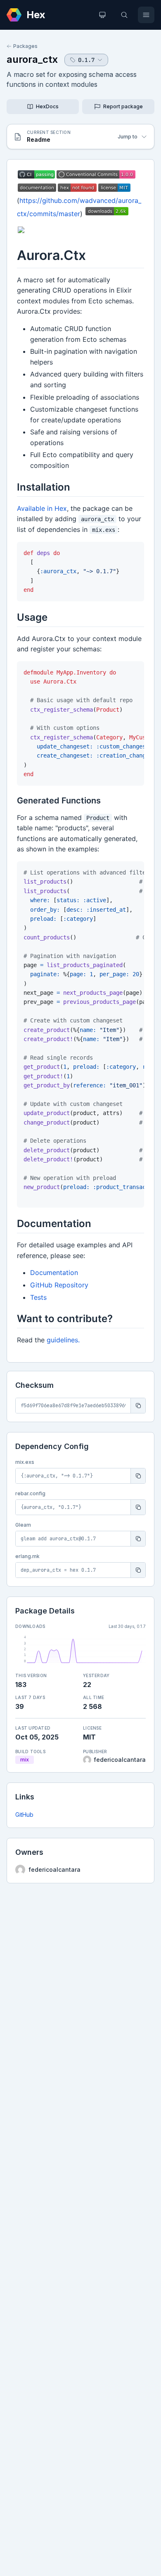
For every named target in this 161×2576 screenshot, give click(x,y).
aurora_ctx (32, 59)
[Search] (124, 15)
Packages (25, 46)
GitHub (24, 1815)
